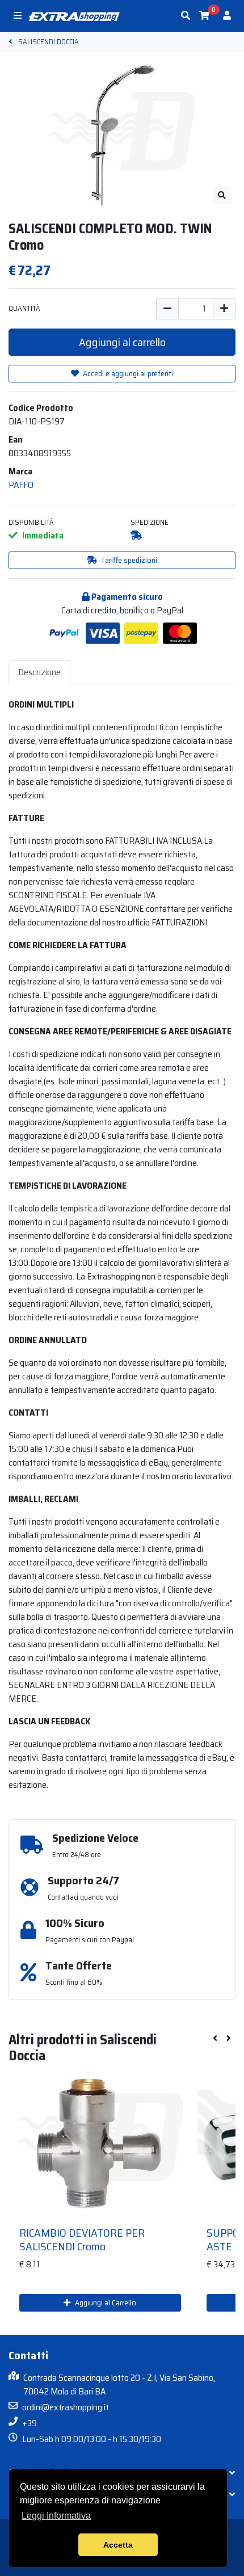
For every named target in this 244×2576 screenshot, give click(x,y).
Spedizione (150, 522)
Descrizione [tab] (39, 672)
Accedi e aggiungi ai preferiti (127, 373)
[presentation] (215, 2039)
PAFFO (21, 485)
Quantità (24, 308)
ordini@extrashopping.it (66, 2407)
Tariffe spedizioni (128, 560)
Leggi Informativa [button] (56, 2516)
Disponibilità (31, 522)
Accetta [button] (118, 2545)
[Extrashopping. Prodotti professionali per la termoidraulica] (74, 16)
